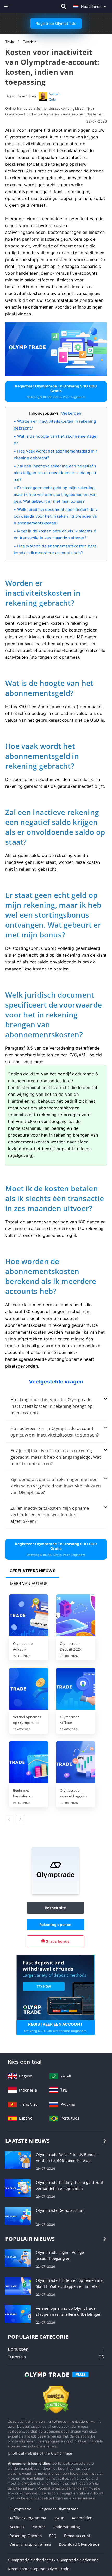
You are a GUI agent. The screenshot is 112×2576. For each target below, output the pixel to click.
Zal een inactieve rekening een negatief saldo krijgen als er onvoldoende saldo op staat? (55, 473)
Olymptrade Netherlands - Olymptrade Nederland (53, 2560)
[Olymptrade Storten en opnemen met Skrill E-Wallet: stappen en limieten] (18, 2286)
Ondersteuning (66, 2527)
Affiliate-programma (28, 2518)
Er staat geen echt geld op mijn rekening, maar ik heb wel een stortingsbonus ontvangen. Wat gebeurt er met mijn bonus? (55, 494)
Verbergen (71, 413)
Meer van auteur (29, 1584)
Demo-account (77, 2536)
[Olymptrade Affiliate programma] (76, 1689)
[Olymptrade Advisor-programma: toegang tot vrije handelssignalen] (29, 1616)
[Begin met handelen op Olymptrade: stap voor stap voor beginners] (29, 1763)
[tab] (56, 1406)
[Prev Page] (9, 1819)
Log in (59, 2518)
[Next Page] (20, 1819)
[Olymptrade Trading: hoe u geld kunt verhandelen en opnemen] (18, 2188)
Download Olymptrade (79, 2544)
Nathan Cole (55, 97)
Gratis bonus (57, 1941)
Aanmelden (82, 2518)
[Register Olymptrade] (55, 1987)
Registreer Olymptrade (56, 23)
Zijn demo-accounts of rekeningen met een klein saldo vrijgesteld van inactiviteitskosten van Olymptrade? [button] (56, 1486)
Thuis (10, 42)
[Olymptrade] (55, 1893)
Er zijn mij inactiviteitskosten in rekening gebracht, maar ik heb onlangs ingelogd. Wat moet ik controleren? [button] (56, 1457)
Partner (38, 2527)
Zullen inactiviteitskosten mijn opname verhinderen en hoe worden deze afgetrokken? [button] (50, 1515)
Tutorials (30, 42)
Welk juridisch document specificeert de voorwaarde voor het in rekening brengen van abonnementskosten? (56, 516)
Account (17, 2527)
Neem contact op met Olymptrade (39, 2569)
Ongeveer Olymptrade (59, 2509)
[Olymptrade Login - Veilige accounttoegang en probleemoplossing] (18, 2258)
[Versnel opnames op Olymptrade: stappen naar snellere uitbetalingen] (29, 1689)
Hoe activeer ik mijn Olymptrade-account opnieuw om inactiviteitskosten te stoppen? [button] (55, 1432)
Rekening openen (55, 1924)
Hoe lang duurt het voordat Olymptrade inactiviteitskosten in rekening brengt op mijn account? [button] (51, 1406)
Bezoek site (55, 1908)
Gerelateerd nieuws (33, 1571)
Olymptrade (20, 2509)
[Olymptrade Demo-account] (18, 2216)
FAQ (53, 2536)
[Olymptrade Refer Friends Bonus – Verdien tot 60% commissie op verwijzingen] (18, 2160)
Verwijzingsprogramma (31, 2544)
